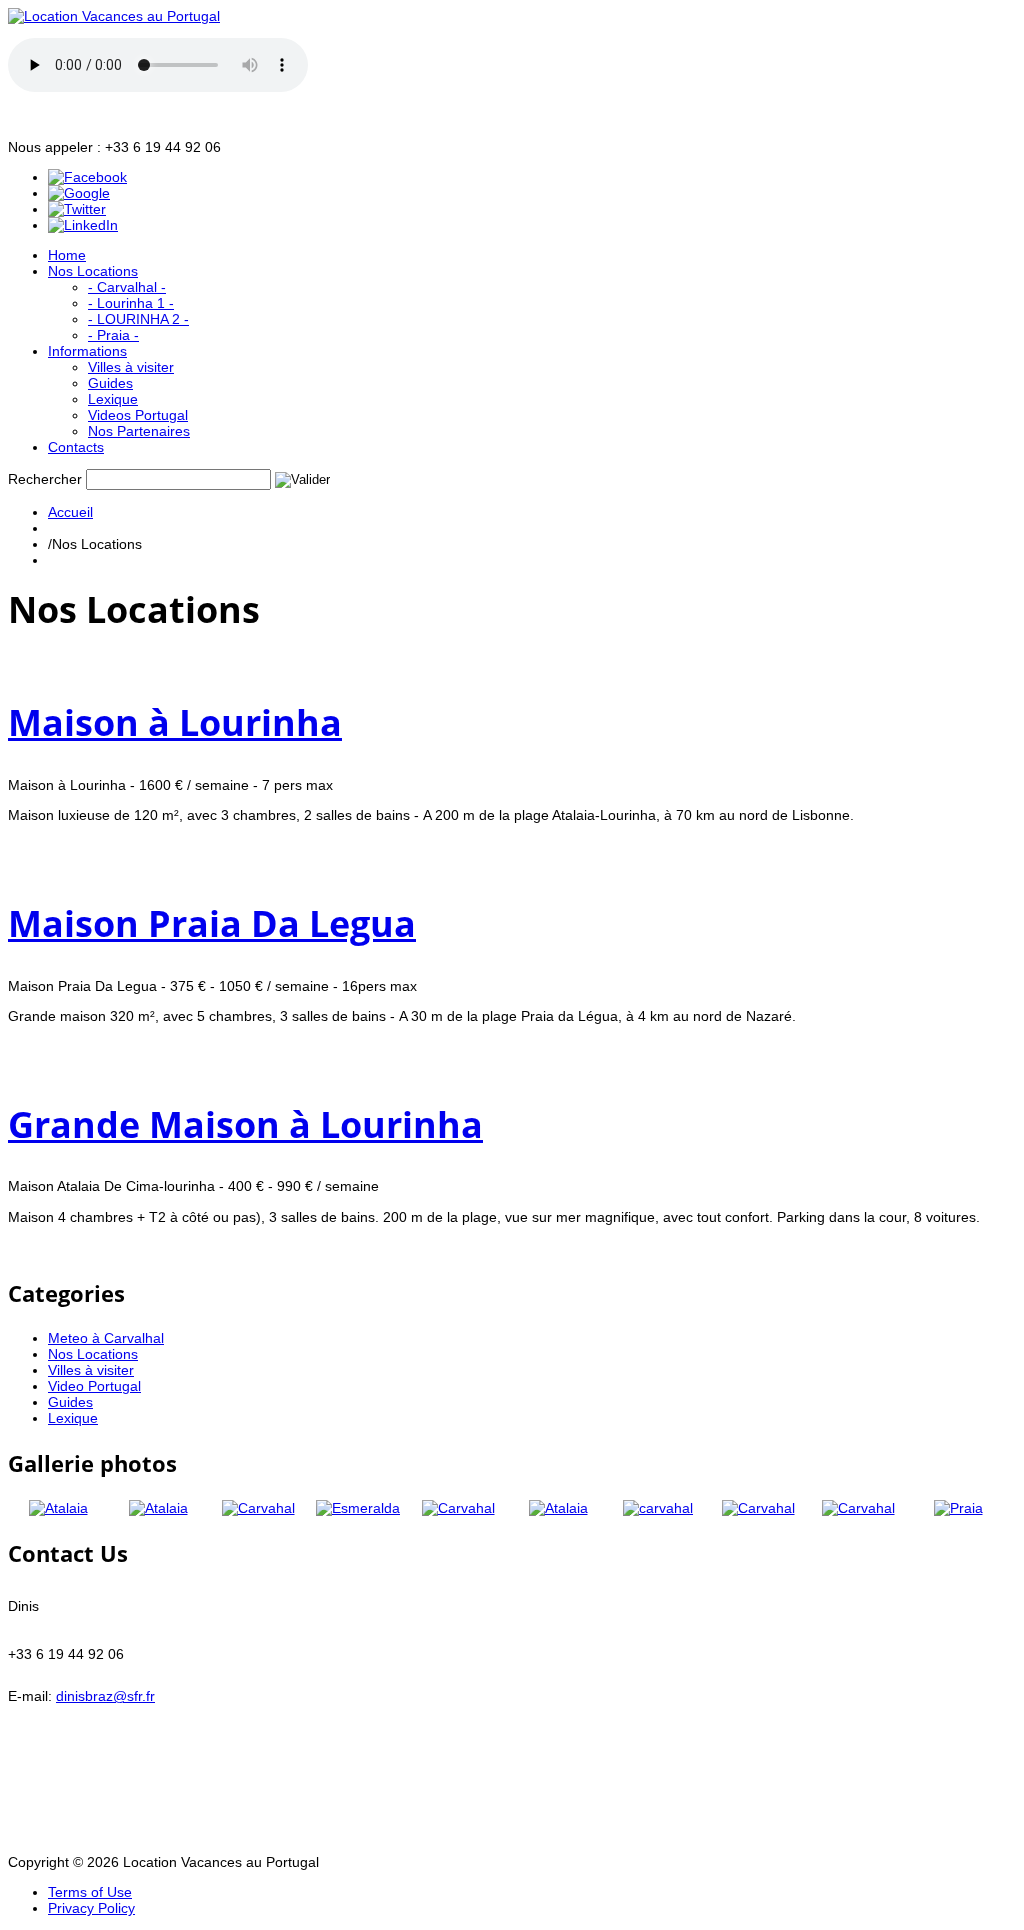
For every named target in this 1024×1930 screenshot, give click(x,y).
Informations (87, 351)
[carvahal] (658, 1508)
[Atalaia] (58, 1508)
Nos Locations (93, 271)
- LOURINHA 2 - (138, 319)
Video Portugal (94, 1386)
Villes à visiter (131, 367)
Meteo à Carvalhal (106, 1338)
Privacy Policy (91, 1908)
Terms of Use (90, 1892)
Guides (110, 383)
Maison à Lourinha (175, 722)
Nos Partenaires (139, 431)
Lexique (113, 399)
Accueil (70, 512)
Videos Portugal (138, 415)
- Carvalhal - (127, 287)
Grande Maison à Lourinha (245, 1124)
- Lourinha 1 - (131, 303)
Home (67, 255)
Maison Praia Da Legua (212, 923)
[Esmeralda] (358, 1508)
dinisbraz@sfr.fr (105, 1696)
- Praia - (113, 335)
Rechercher (45, 479)
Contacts (76, 447)
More (24, 845)
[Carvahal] (258, 1508)
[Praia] (958, 1508)
